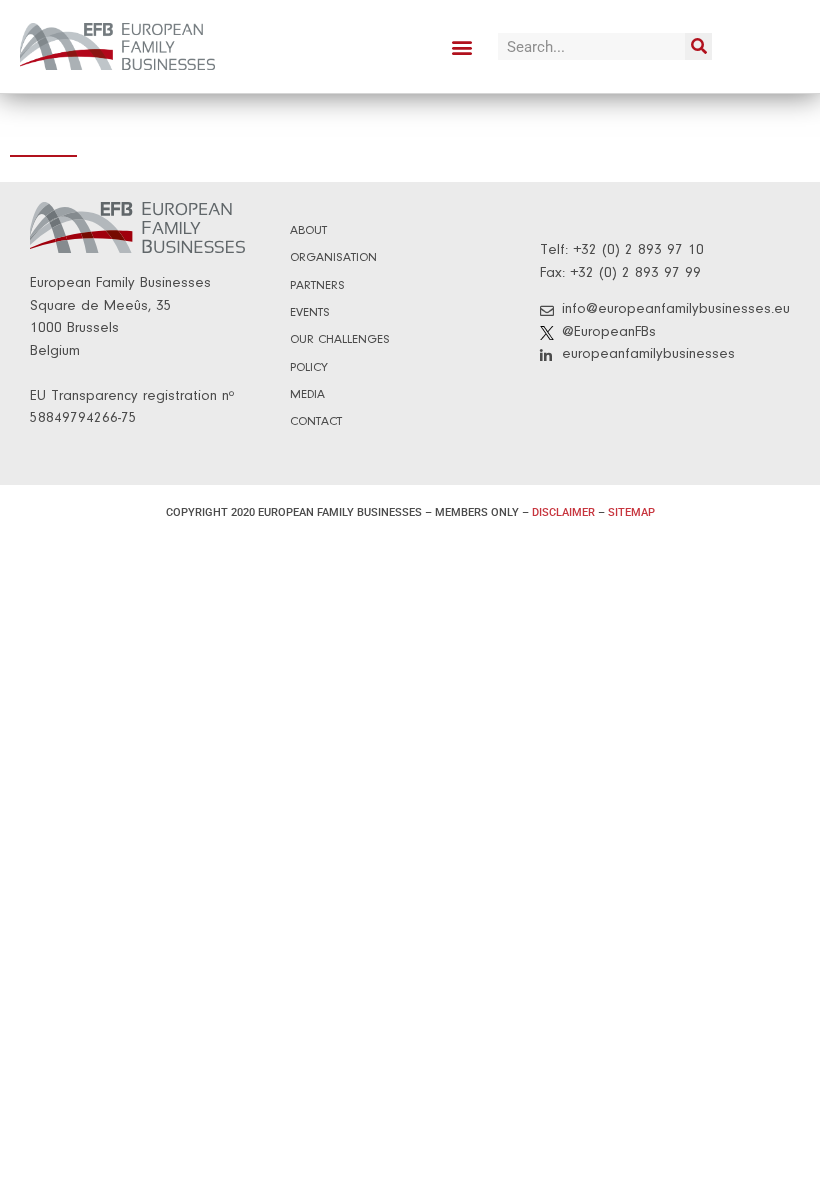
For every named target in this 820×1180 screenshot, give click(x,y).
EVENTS (310, 312)
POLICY (309, 367)
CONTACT (316, 421)
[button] (461, 46)
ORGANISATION (333, 257)
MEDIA (307, 394)
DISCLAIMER (563, 512)
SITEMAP (631, 512)
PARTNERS (317, 285)
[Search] (698, 46)
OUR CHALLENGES (340, 339)
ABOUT (308, 230)
